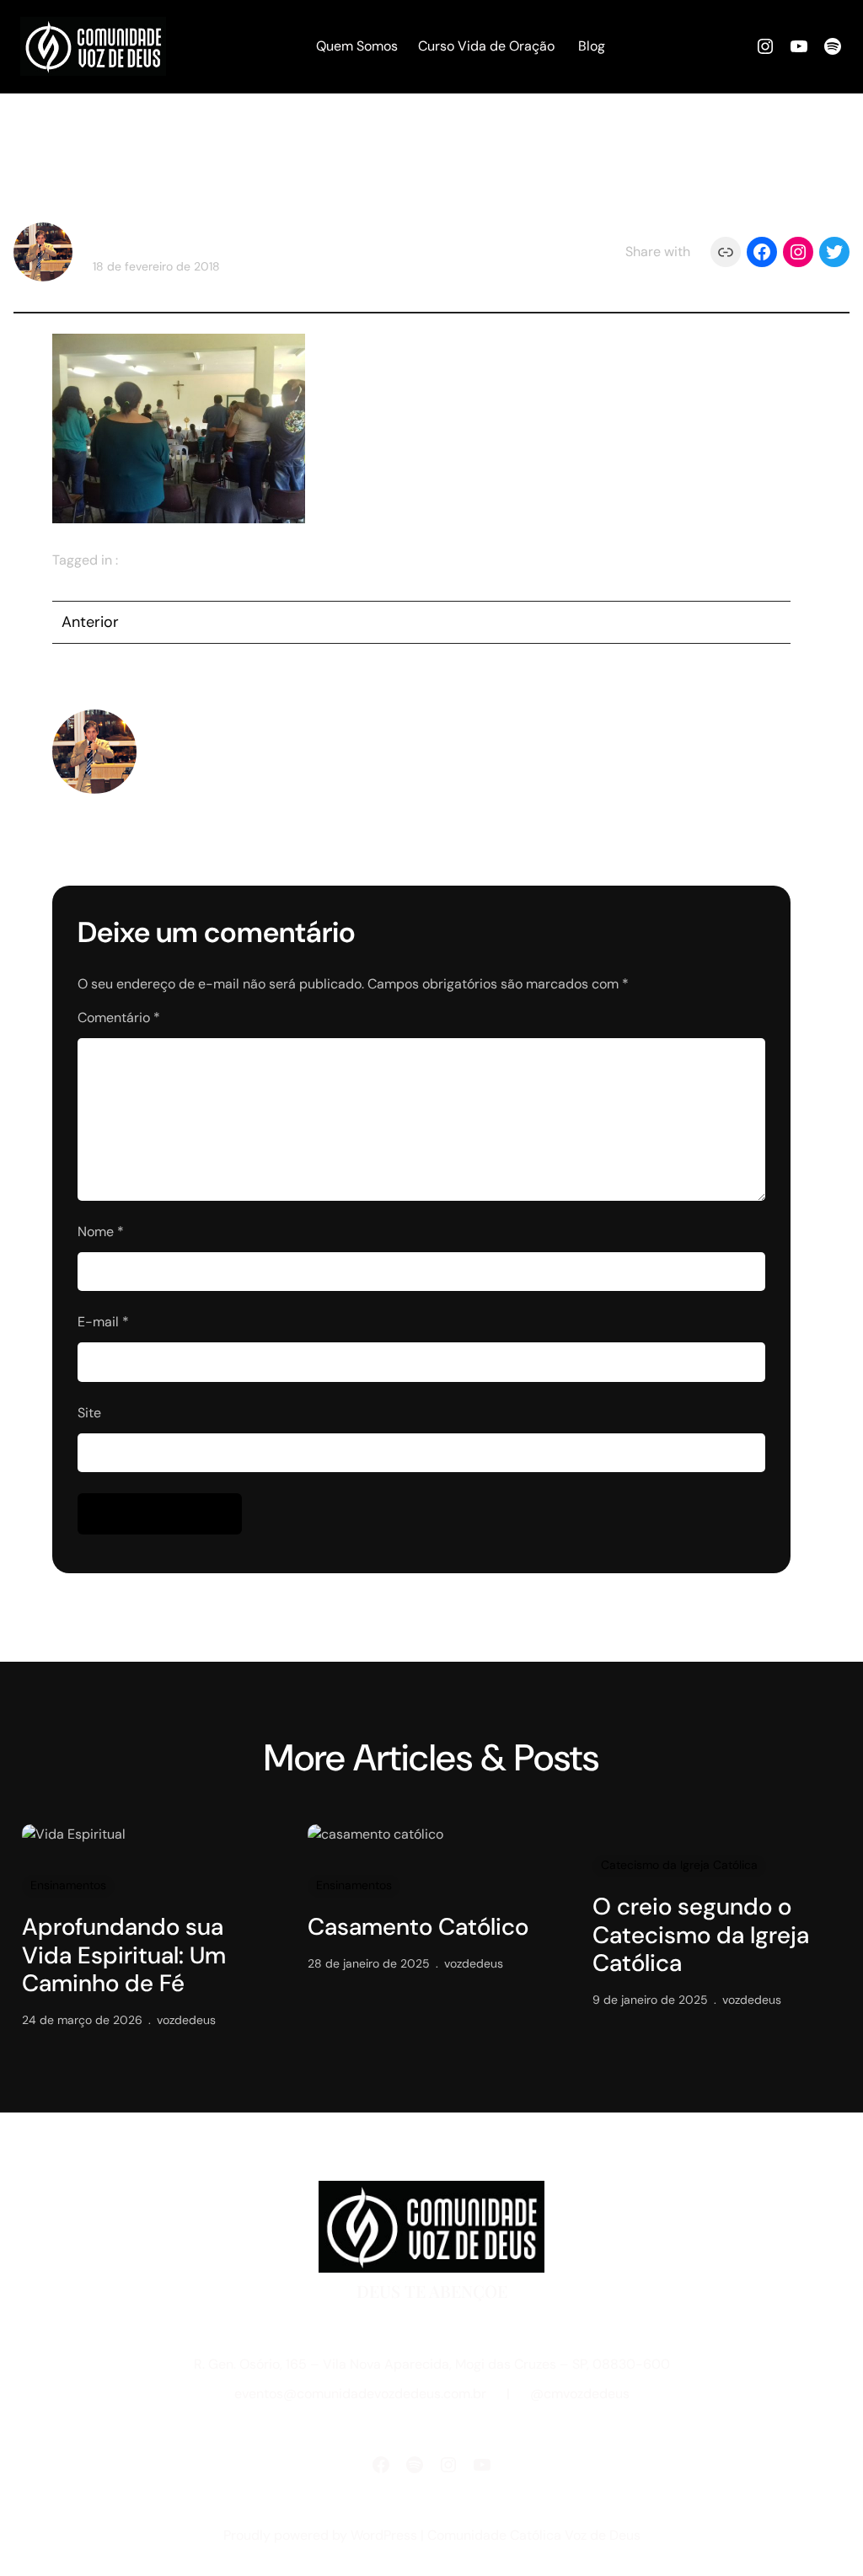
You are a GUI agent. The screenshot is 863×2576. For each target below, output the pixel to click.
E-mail (103, 1322)
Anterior (90, 622)
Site (89, 1413)
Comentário (119, 1018)
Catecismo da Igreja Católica (679, 1865)
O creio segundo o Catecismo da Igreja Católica (701, 1935)
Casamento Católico (418, 1927)
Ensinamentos (68, 1885)
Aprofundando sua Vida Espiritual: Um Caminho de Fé (124, 1955)
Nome (101, 1232)
